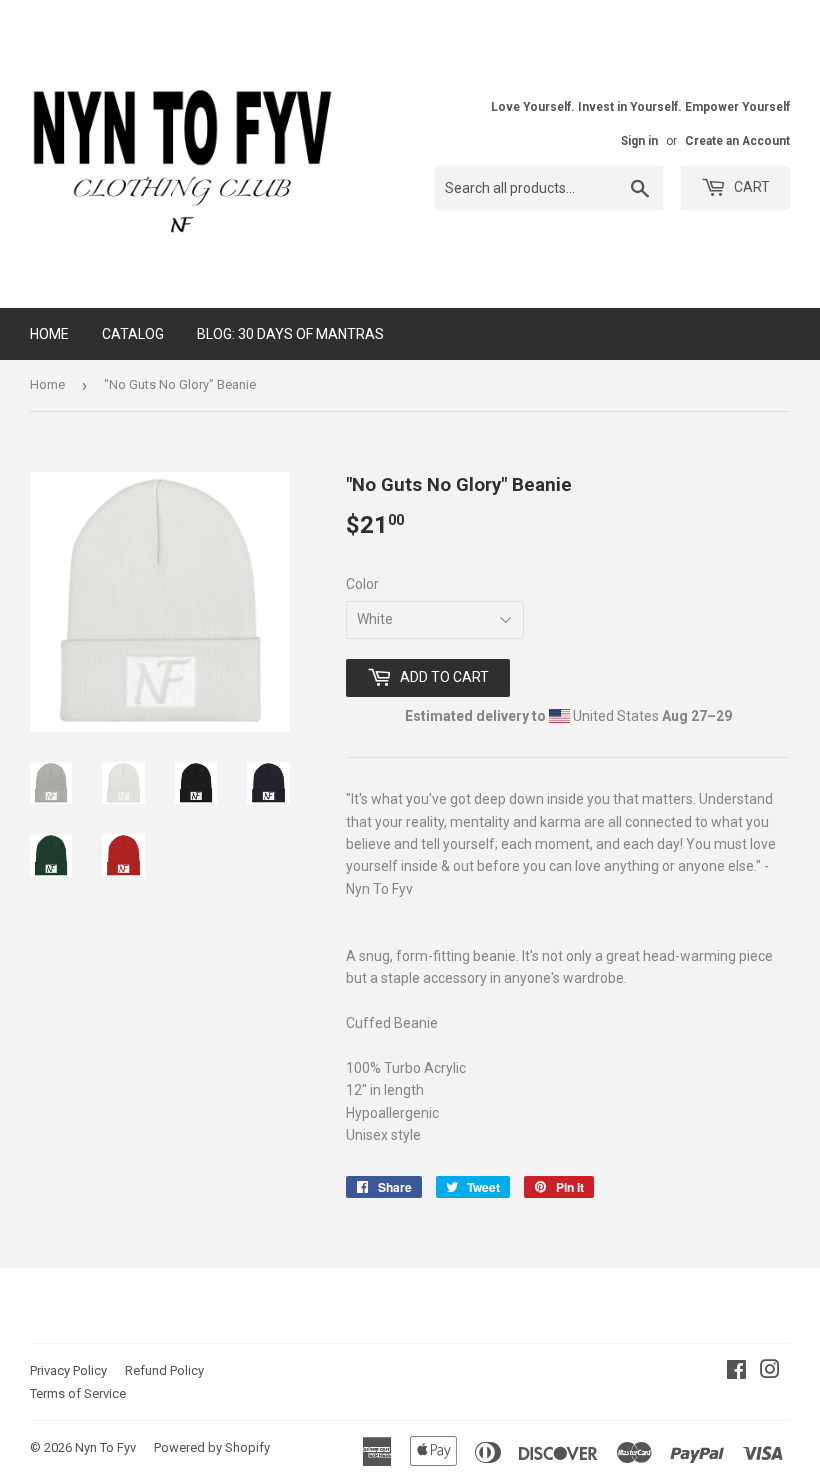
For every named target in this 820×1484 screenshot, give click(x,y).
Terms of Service (78, 1393)
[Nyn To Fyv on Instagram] (770, 1372)
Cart (750, 187)
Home (49, 334)
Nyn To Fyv (105, 1447)
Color (362, 584)
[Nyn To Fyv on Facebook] (736, 1372)
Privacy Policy (68, 1370)
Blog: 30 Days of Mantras (290, 334)
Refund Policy (164, 1370)
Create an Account (737, 141)
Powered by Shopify (212, 1447)
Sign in (639, 141)
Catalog (133, 334)
